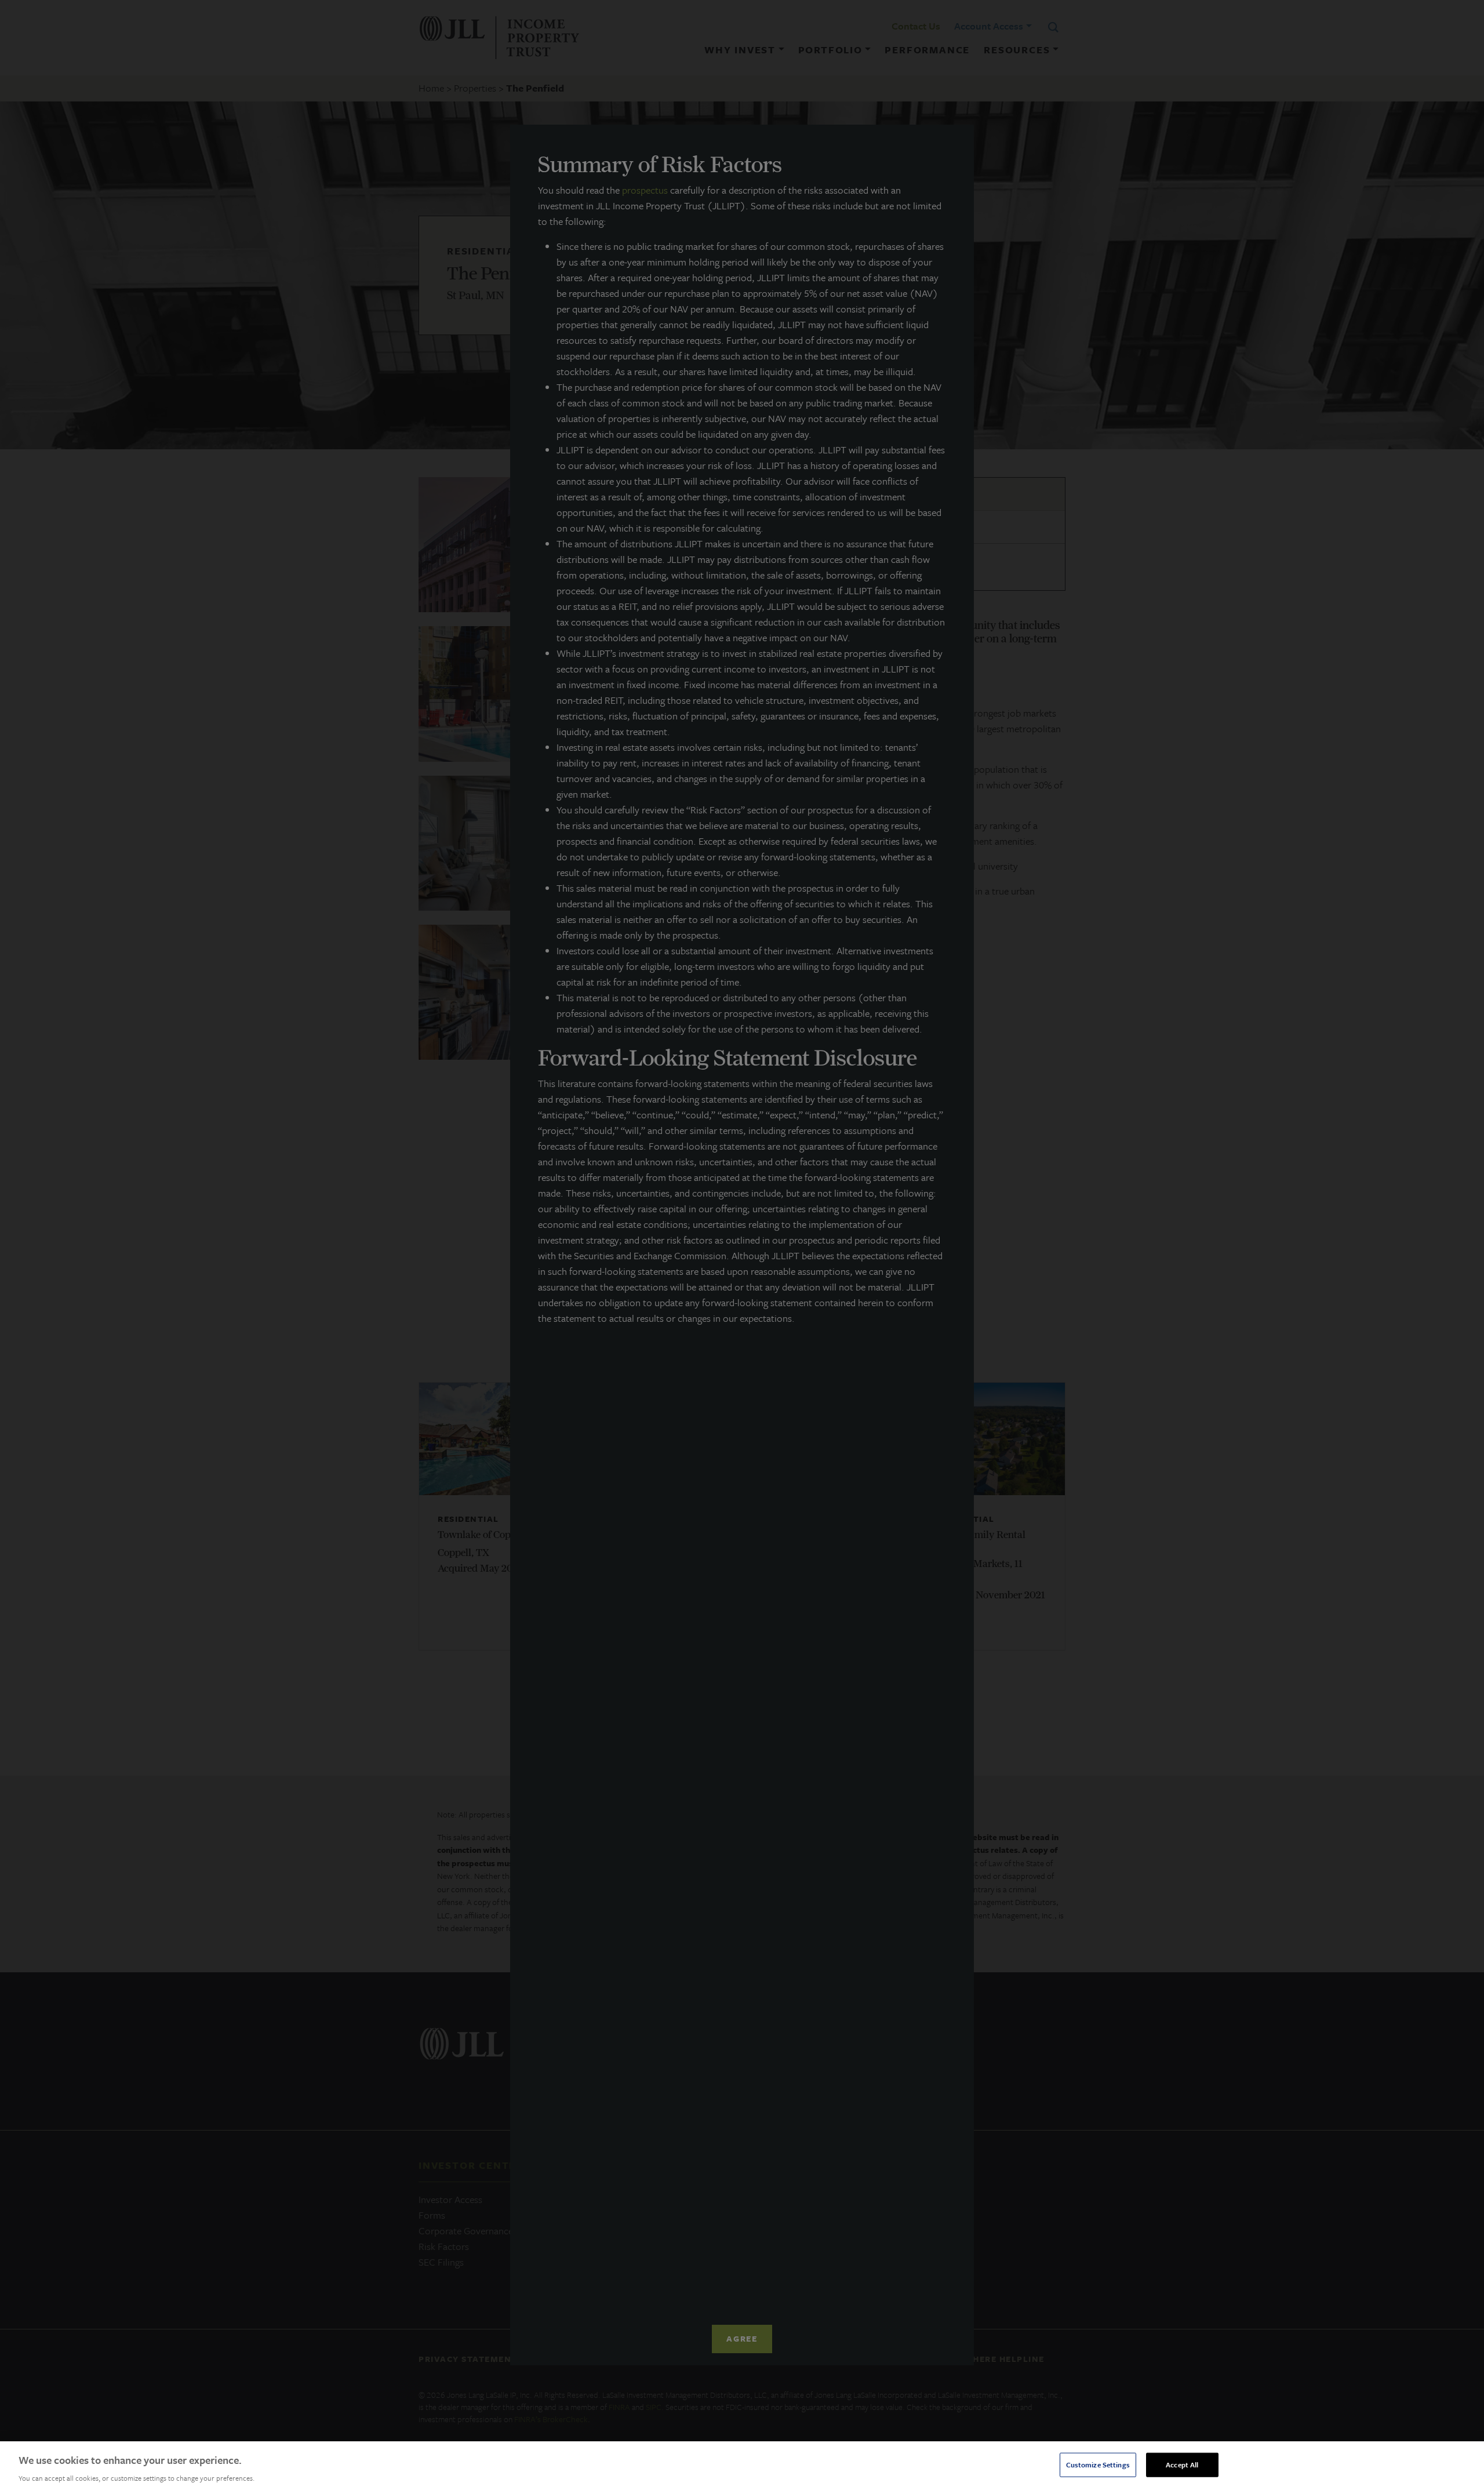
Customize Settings (1098, 2464)
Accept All (1182, 2464)
